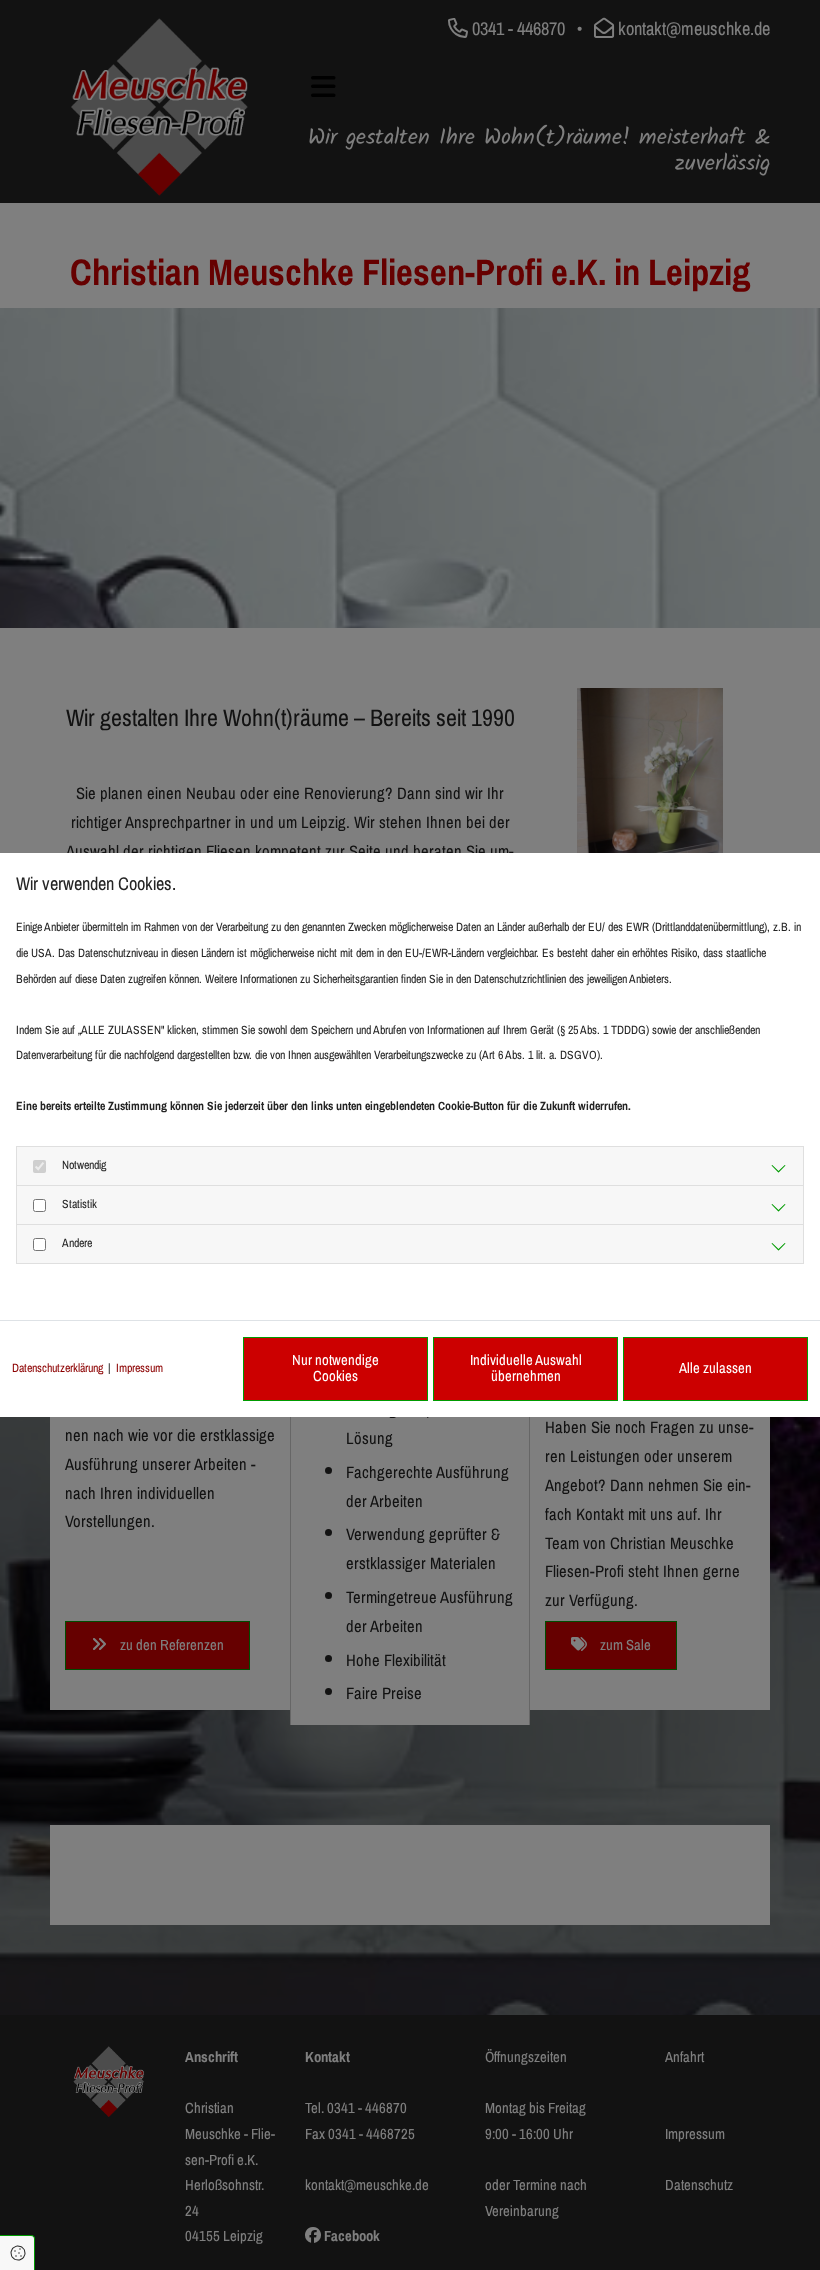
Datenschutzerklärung (57, 1368)
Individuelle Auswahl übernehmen (526, 1368)
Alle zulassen (715, 1368)
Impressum (139, 1368)
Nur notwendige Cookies (335, 1368)
